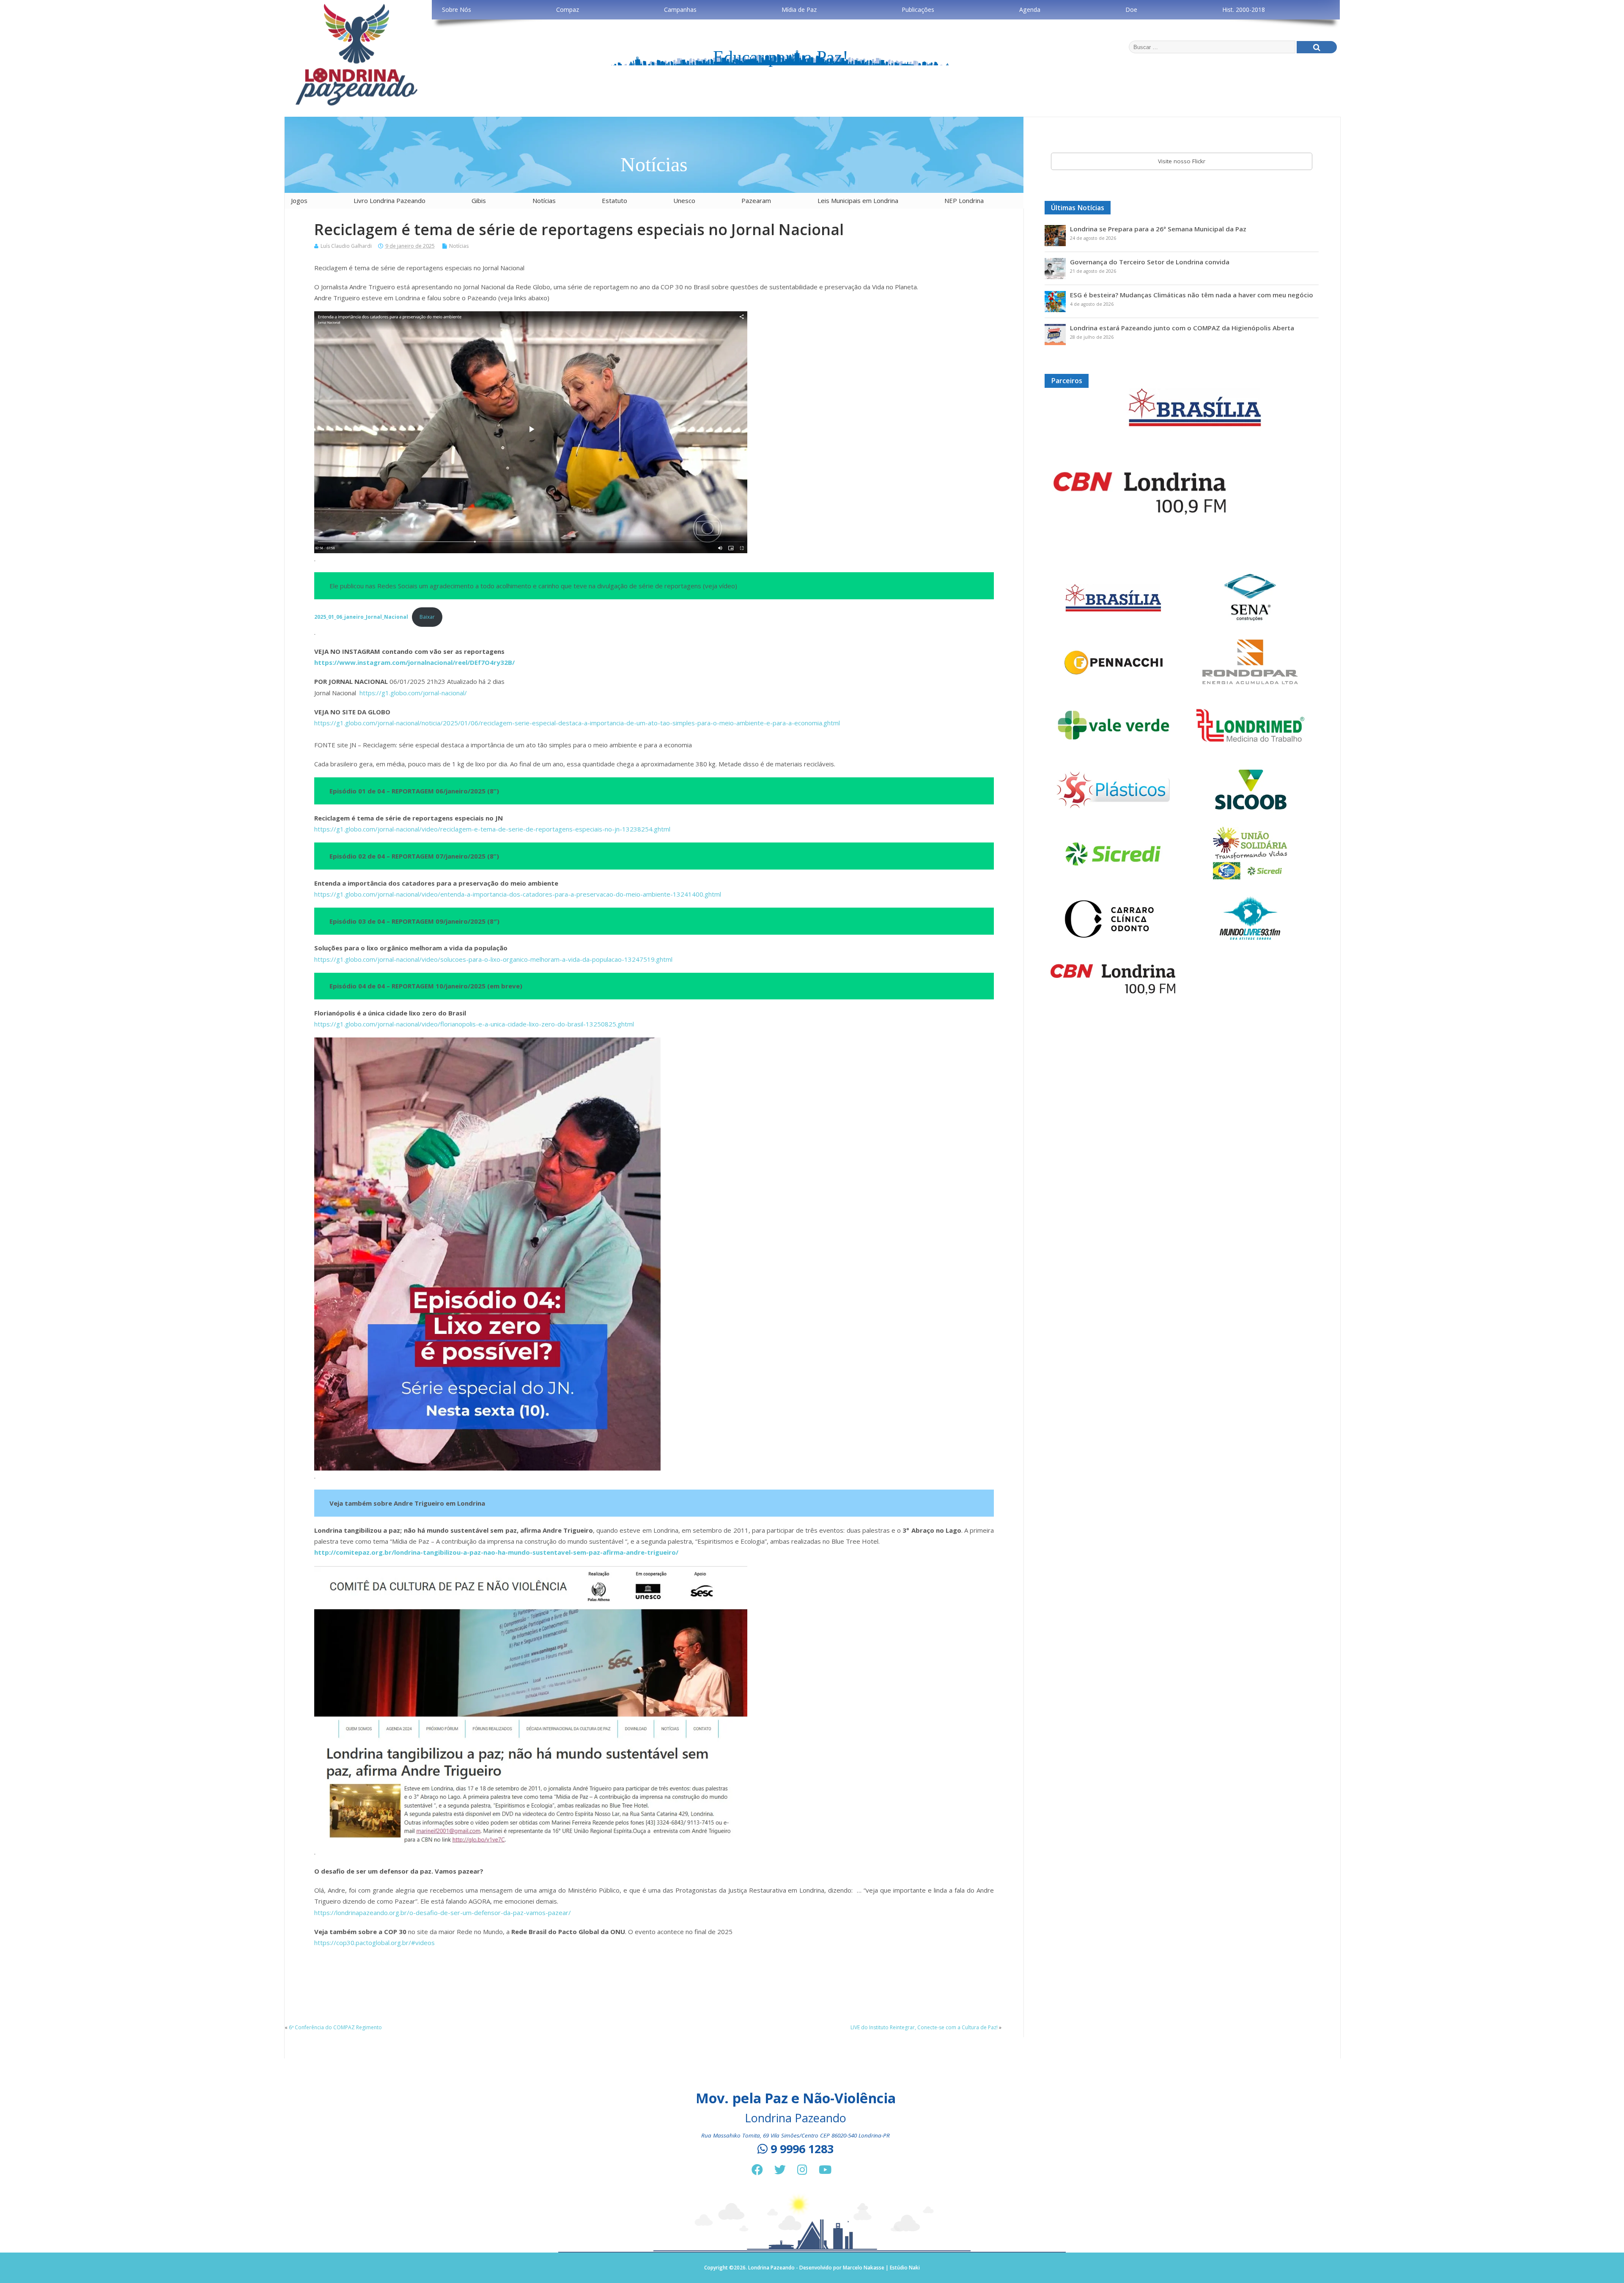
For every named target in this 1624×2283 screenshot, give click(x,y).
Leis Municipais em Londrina (858, 200)
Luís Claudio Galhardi (346, 246)
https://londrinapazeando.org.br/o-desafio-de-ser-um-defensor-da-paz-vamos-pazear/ (443, 1913)
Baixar (427, 617)
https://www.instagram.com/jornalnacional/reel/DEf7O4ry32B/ (414, 662)
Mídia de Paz (799, 10)
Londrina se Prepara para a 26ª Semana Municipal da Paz (1158, 229)
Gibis (479, 200)
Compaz (568, 10)
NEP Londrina (964, 200)
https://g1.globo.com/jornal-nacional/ (413, 693)
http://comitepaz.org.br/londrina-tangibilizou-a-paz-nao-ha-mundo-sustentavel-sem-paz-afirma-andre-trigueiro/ (496, 1552)
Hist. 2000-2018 (1244, 10)
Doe (1131, 10)
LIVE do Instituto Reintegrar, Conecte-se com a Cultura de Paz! (924, 2027)
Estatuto (614, 200)
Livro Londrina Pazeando (390, 200)
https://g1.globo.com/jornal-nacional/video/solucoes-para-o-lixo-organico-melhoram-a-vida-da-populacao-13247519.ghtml (493, 959)
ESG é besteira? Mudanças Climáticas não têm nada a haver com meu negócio (1192, 295)
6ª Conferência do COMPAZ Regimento (335, 2027)
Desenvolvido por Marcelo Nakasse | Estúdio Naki (860, 2268)
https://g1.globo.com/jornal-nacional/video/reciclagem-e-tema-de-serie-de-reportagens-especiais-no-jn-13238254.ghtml (492, 829)
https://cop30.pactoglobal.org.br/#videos (374, 1943)
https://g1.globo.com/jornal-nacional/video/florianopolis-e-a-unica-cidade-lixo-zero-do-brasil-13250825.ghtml (474, 1024)
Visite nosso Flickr (1182, 161)
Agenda (1030, 10)
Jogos (299, 200)
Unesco (684, 200)
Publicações (918, 10)
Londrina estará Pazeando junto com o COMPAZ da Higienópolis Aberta (1182, 328)
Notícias (544, 200)
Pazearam (756, 200)
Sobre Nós (457, 10)
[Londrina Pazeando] (357, 105)
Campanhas (680, 10)
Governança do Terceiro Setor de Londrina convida (1150, 262)
